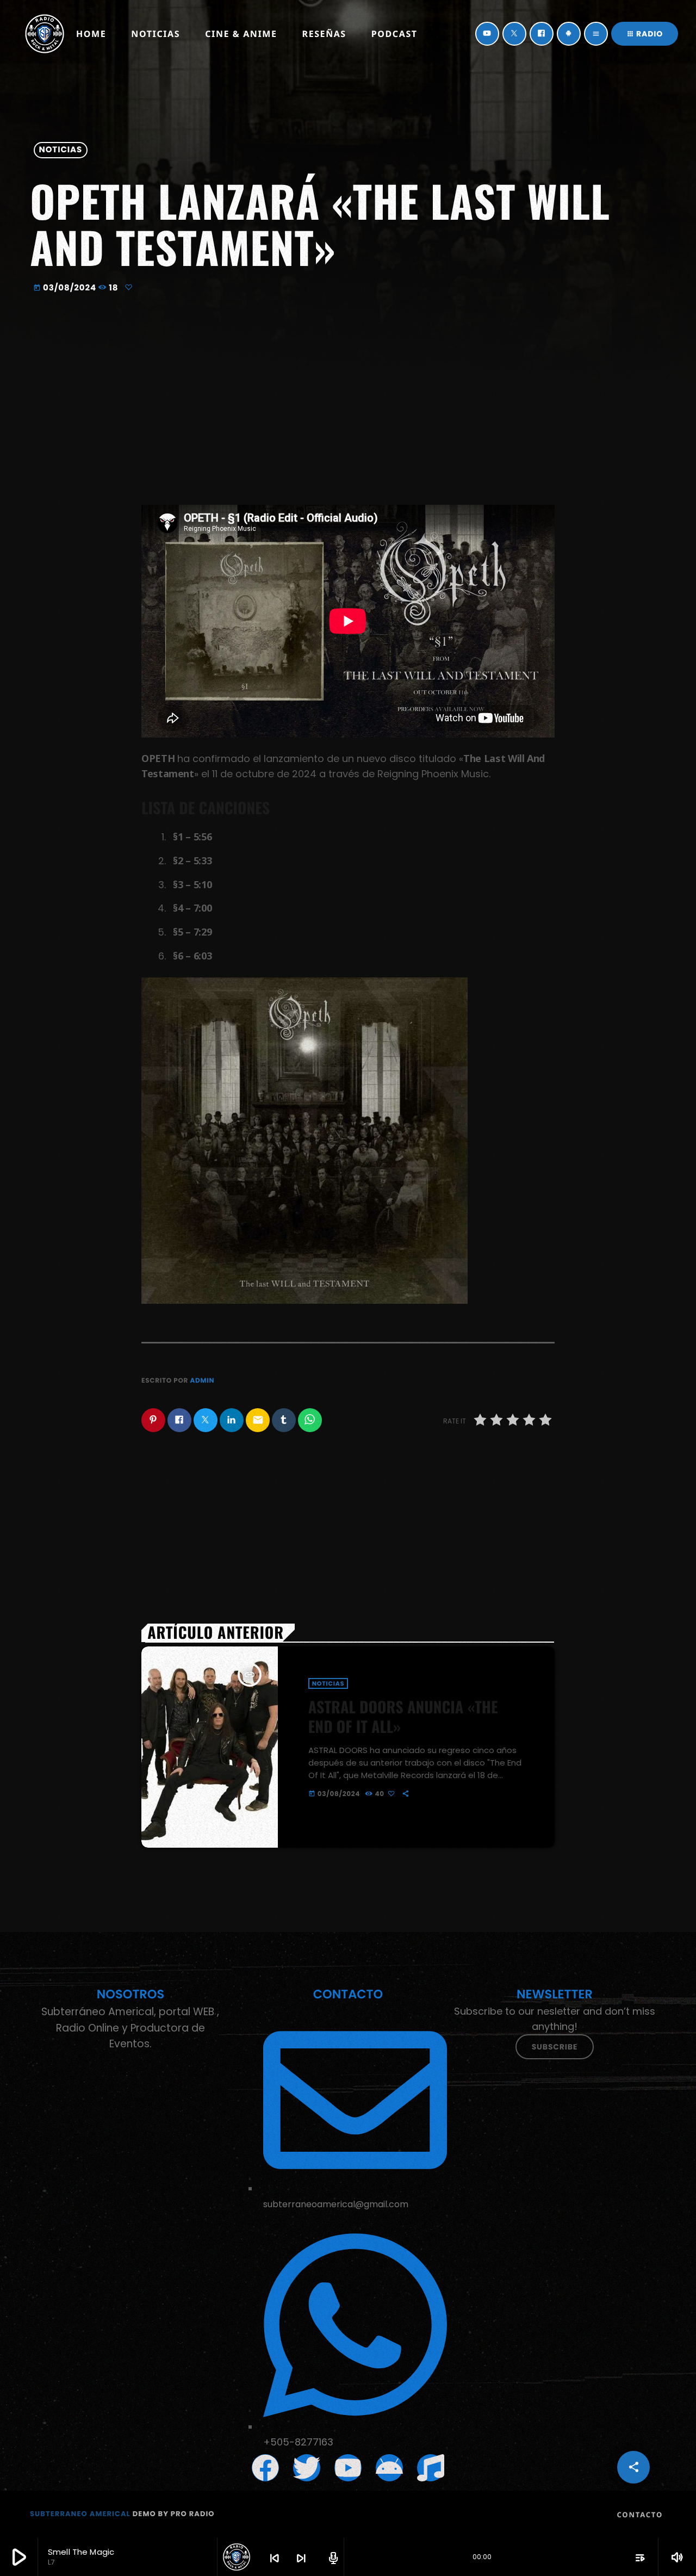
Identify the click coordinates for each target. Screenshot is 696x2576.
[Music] (431, 2468)
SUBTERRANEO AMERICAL (80, 2514)
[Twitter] (514, 34)
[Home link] (45, 34)
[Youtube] (348, 2468)
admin (202, 1381)
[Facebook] (542, 34)
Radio (645, 34)
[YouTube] (487, 34)
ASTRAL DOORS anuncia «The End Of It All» (403, 1716)
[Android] (569, 34)
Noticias (61, 150)
